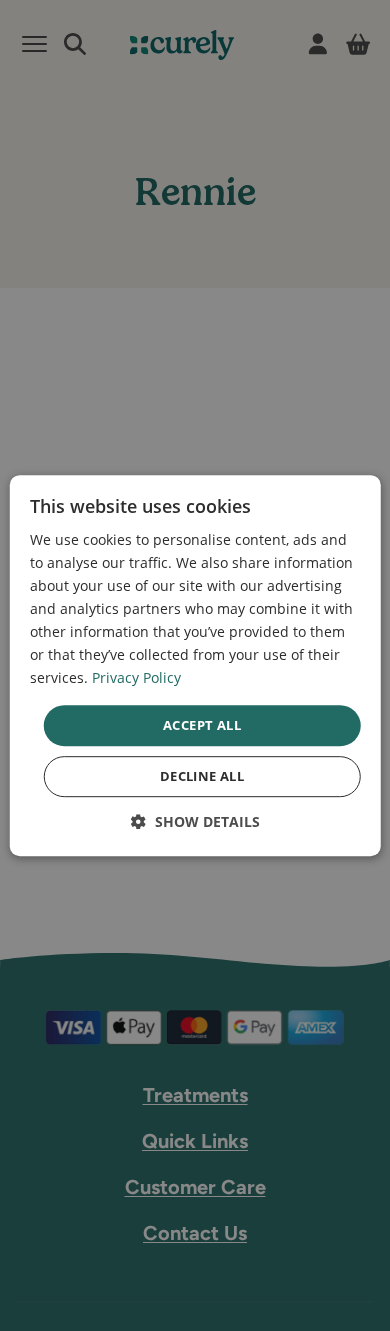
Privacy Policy (136, 678)
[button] (195, 821)
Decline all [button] (202, 776)
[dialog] (195, 666)
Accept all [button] (202, 725)
